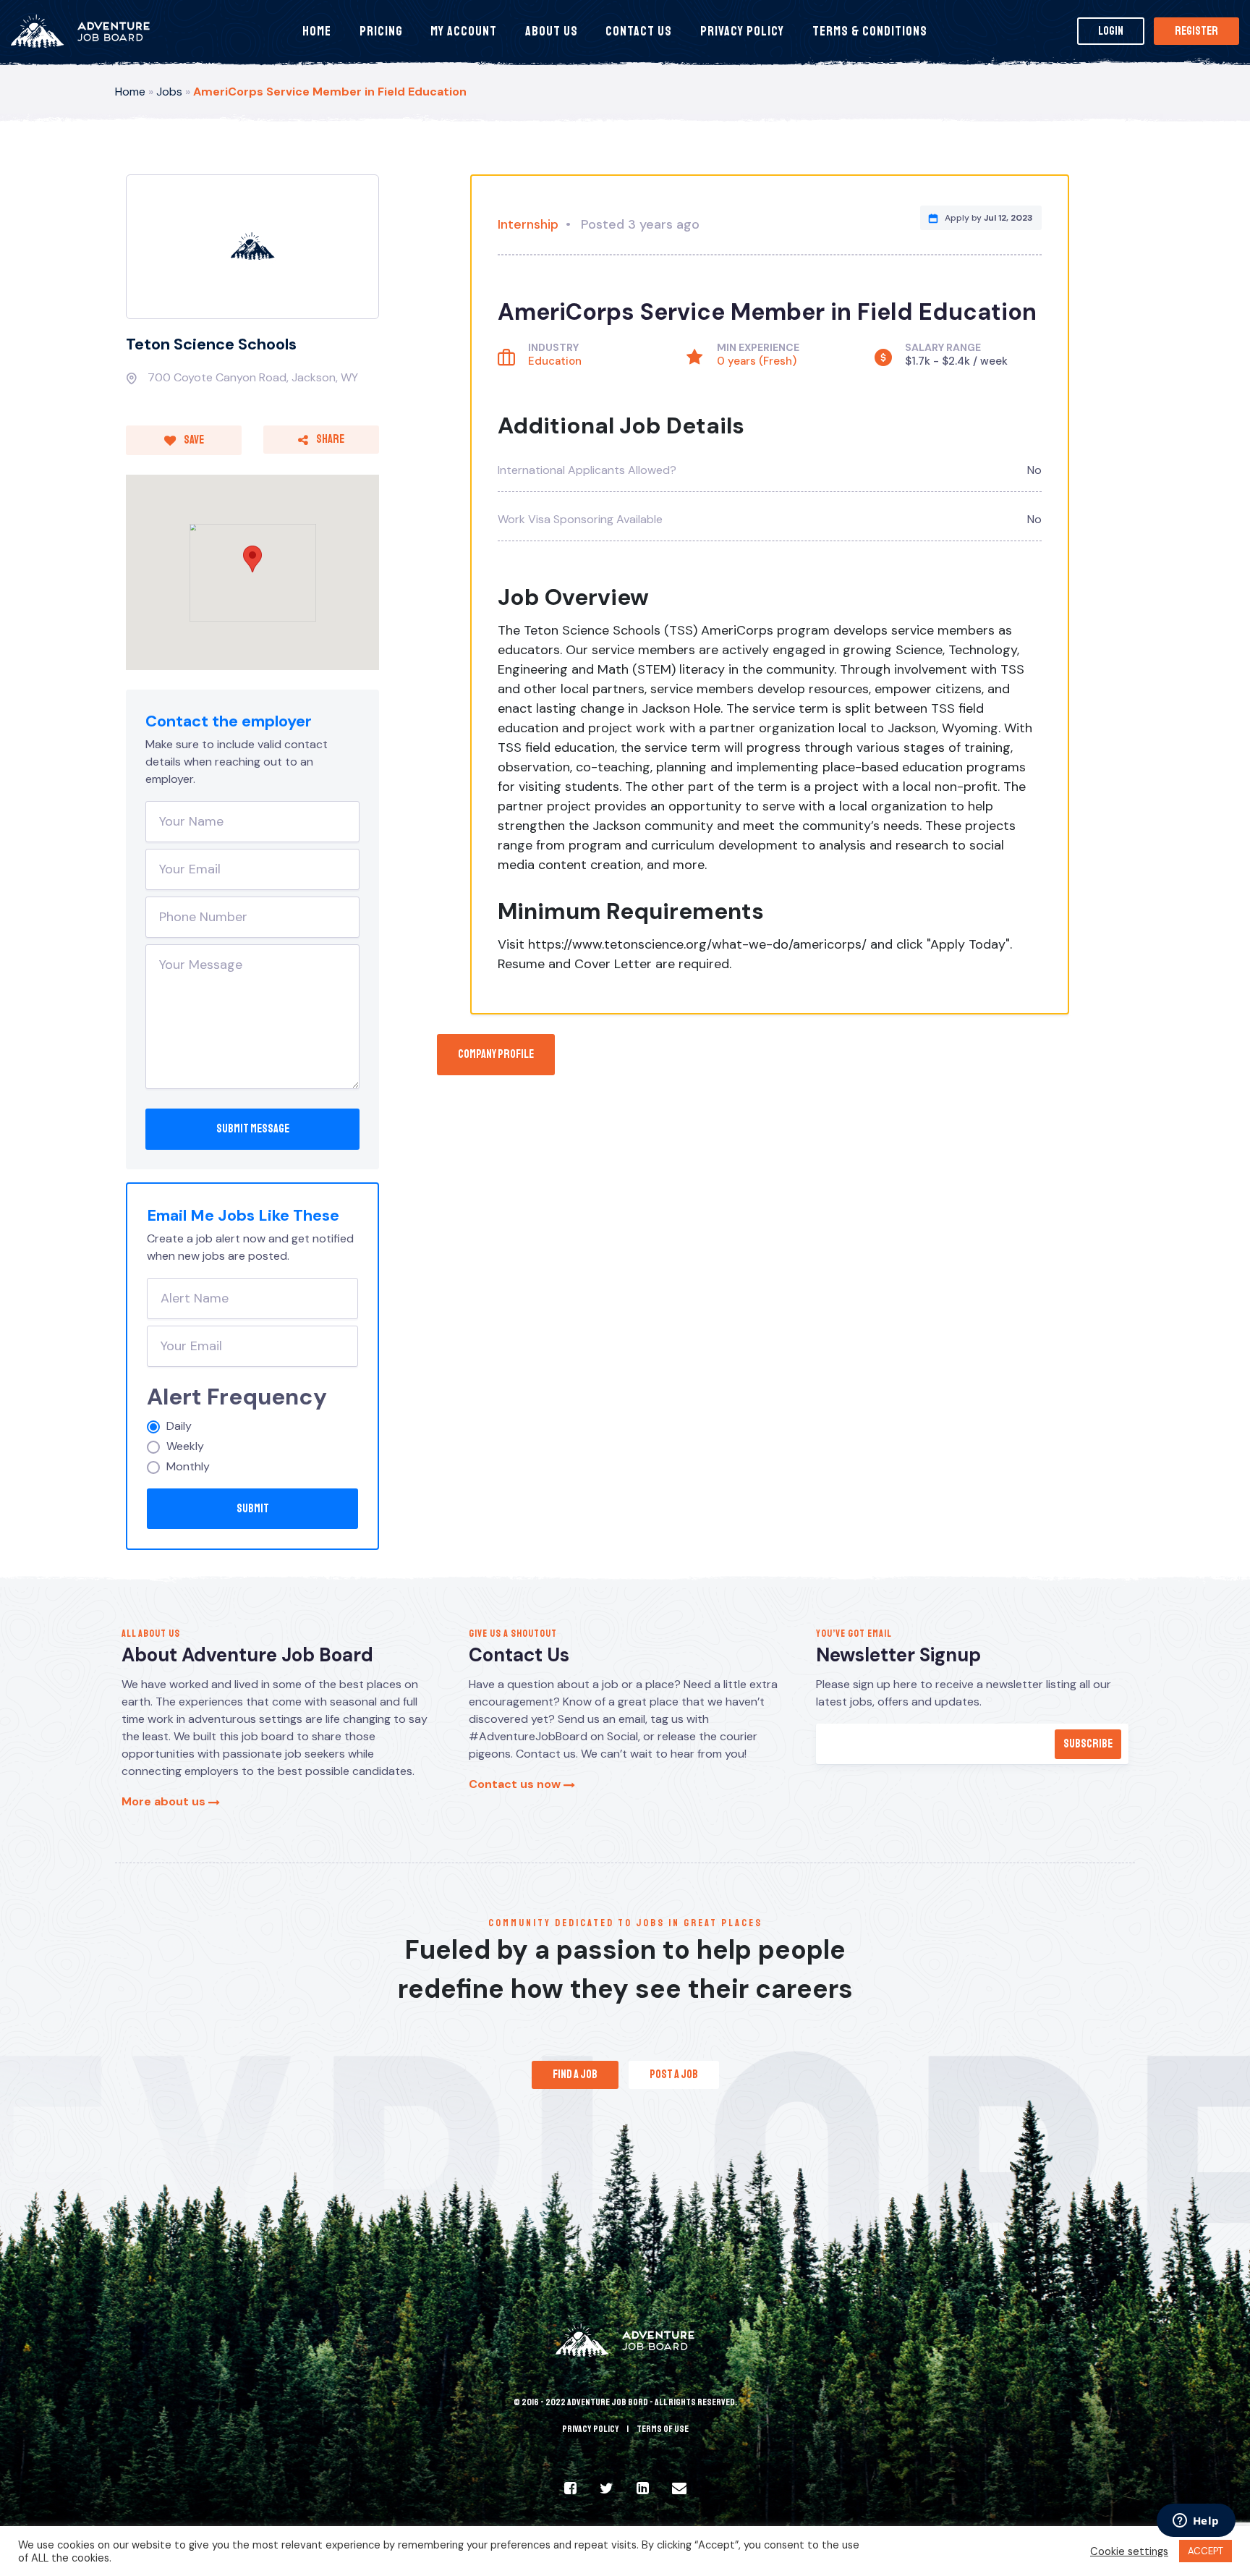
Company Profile (496, 1054)
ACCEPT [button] (1206, 2551)
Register (1196, 31)
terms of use (663, 2429)
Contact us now (516, 1784)
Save (193, 440)
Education (555, 361)
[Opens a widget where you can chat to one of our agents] (1196, 2522)
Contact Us (639, 31)
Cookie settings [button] (1129, 2551)
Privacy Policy (742, 31)
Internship (528, 224)
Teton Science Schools (211, 344)
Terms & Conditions (870, 31)
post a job (674, 2075)
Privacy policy (591, 2429)
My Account (464, 31)
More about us (165, 1801)
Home (317, 31)
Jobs (169, 92)
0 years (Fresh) (757, 361)
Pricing (381, 31)
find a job (575, 2075)
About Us (552, 31)
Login (1111, 31)
